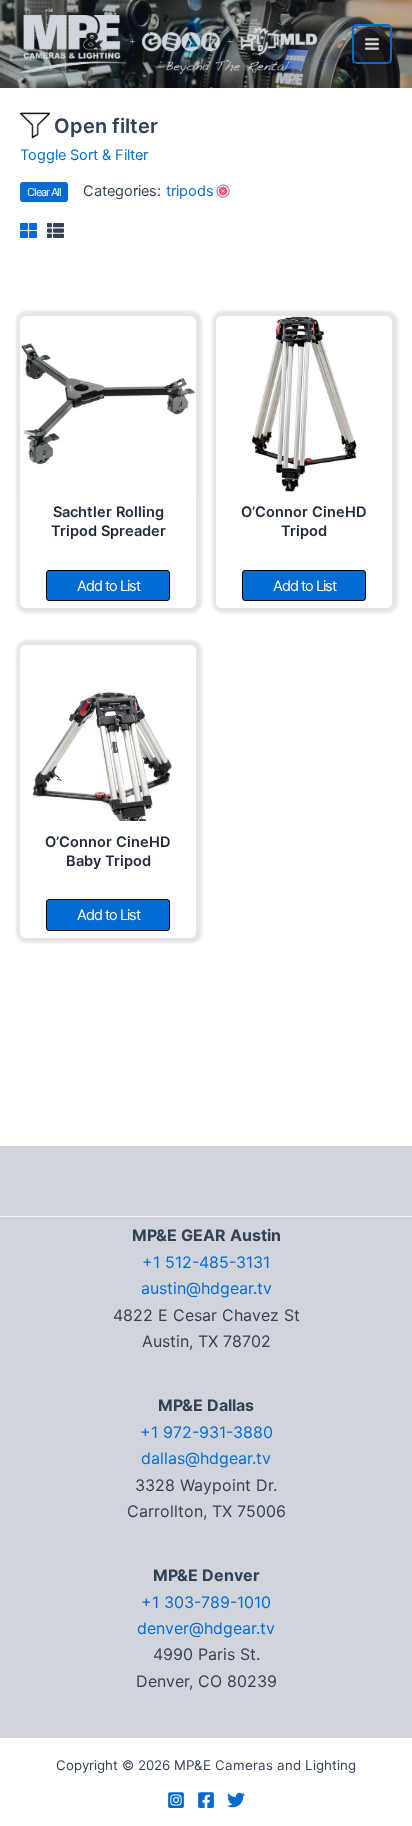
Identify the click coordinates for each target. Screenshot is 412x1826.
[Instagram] (176, 1800)
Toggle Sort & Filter (84, 155)
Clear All (44, 192)
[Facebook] (206, 1800)
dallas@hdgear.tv (206, 1458)
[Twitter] (236, 1800)
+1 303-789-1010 (206, 1602)
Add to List (108, 586)
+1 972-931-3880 (206, 1432)
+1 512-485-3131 (206, 1262)
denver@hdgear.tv (206, 1628)
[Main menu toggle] (372, 44)
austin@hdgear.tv (206, 1288)
